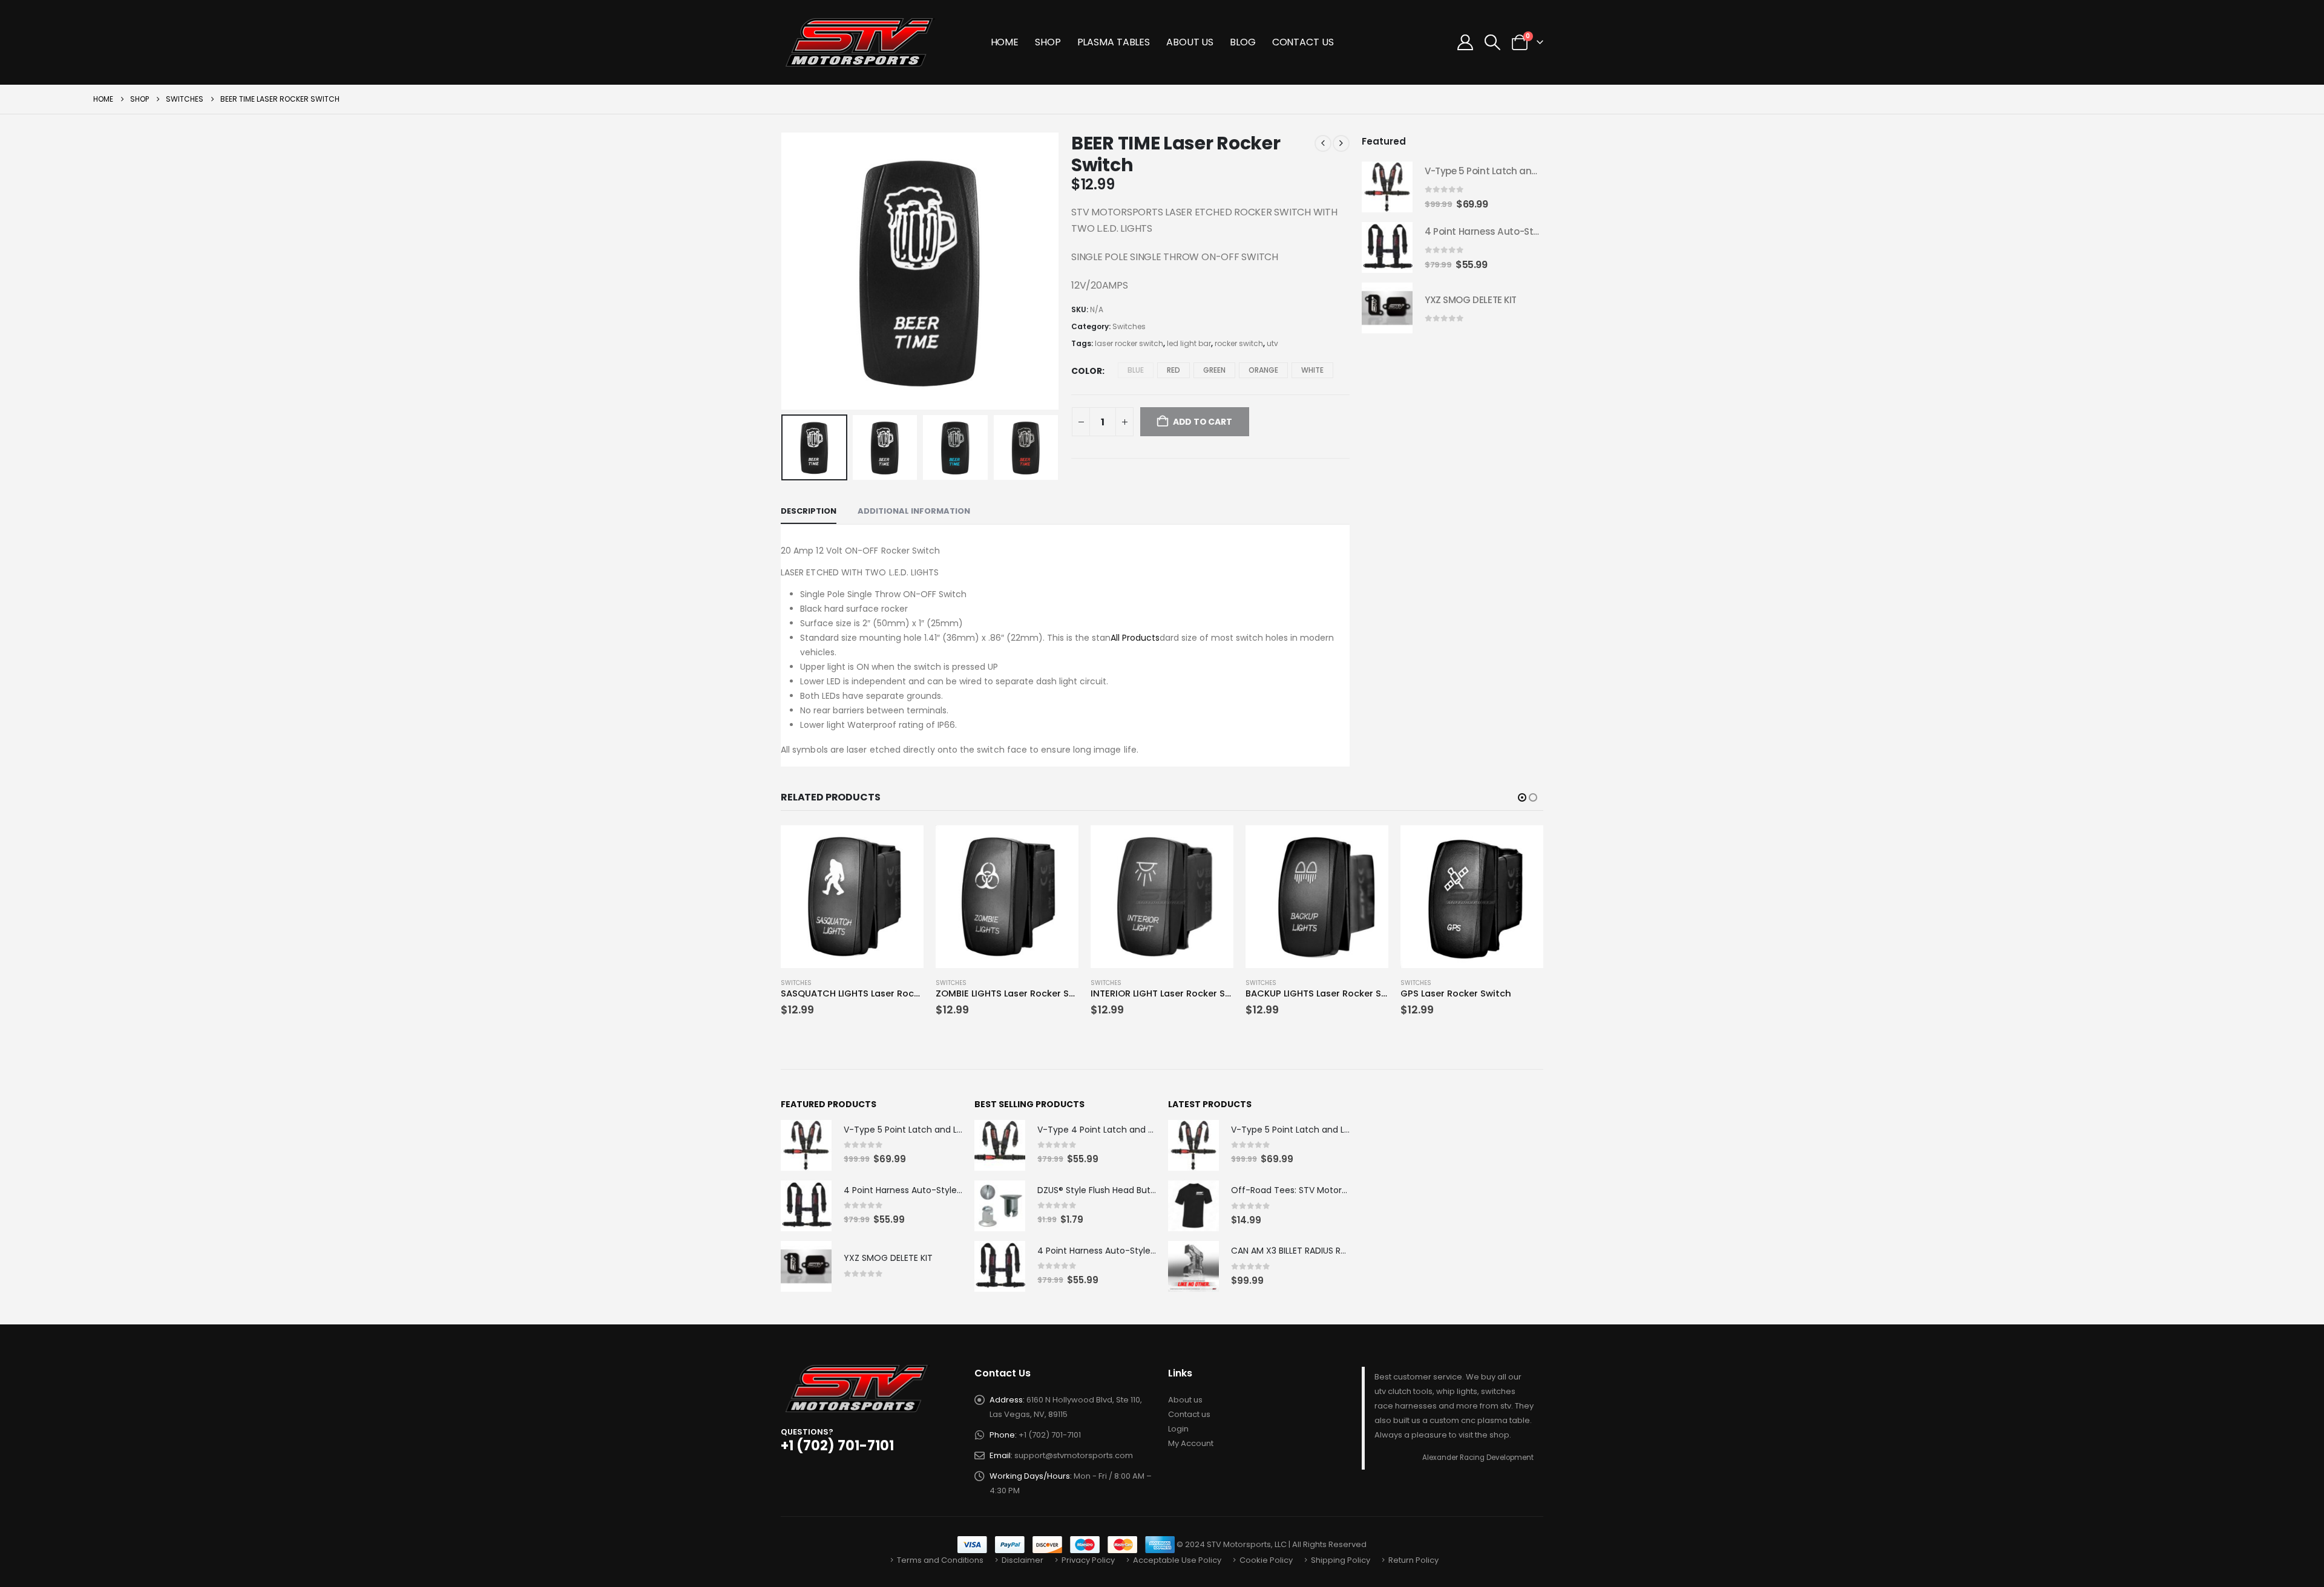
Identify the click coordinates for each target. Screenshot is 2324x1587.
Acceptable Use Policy (1177, 1560)
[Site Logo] (861, 42)
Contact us (1189, 1414)
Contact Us (1303, 42)
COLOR (1087, 371)
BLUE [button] (1136, 370)
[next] (1341, 143)
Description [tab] (809, 511)
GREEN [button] (1214, 370)
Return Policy (1413, 1560)
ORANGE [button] (1263, 370)
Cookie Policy (1266, 1560)
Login (1178, 1429)
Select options (904, 845)
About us (1185, 1400)
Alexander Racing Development (1478, 1458)
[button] (1493, 42)
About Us (1190, 42)
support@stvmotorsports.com (1074, 1455)
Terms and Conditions (940, 1560)
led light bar (1189, 343)
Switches (1129, 326)
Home (1005, 42)
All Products (1135, 638)
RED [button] (1173, 370)
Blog (1243, 42)
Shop (1048, 42)
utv (1272, 343)
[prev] (1323, 143)
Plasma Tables (1114, 42)
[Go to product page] (1387, 187)
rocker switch (1239, 343)
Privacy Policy (1088, 1560)
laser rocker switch (1129, 343)
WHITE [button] (1312, 370)
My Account (1191, 1443)
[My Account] (1465, 42)
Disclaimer (1022, 1560)
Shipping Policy (1341, 1560)
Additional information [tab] (914, 511)
